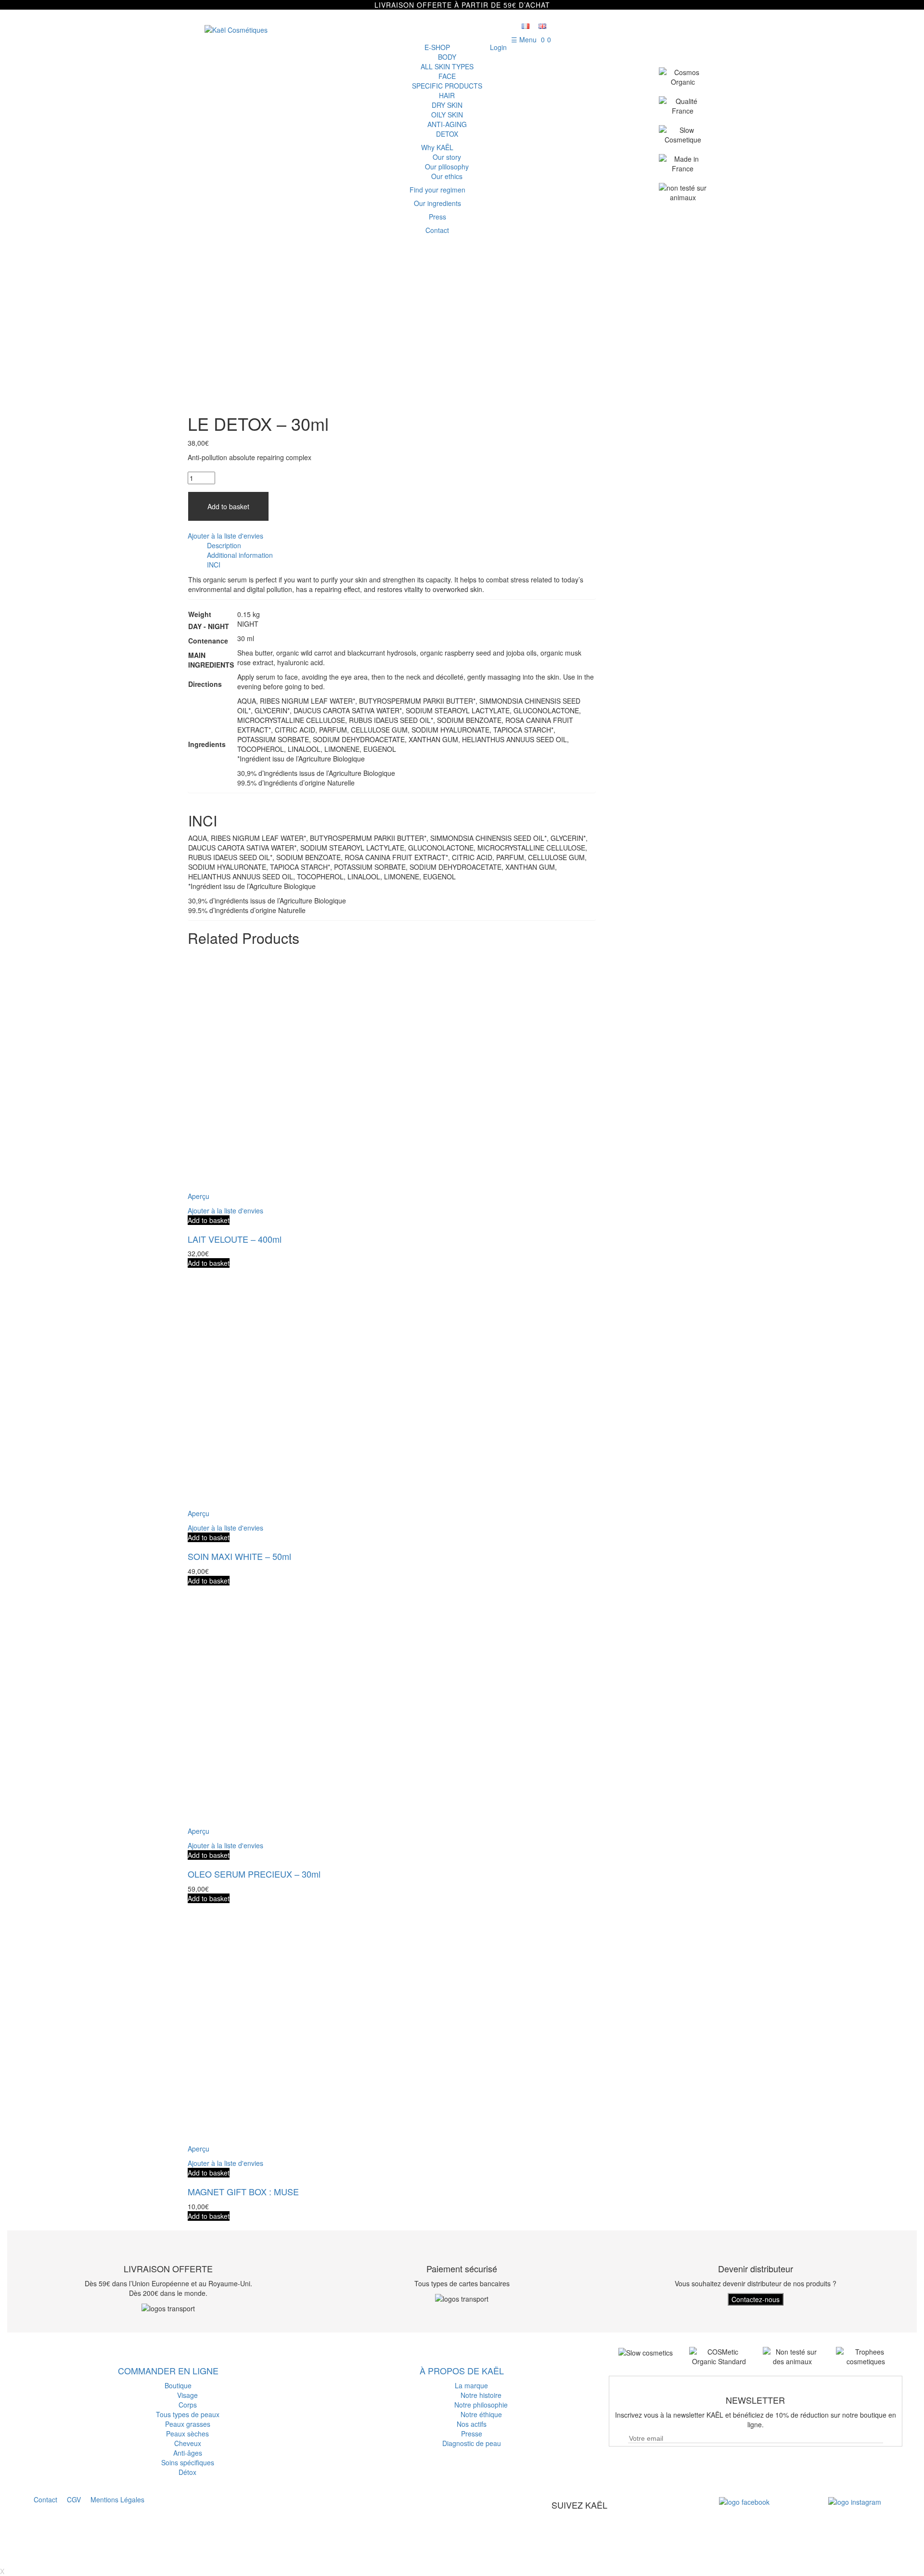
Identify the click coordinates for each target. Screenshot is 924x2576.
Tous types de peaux (188, 2414)
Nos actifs (472, 2424)
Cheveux (188, 2443)
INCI (214, 565)
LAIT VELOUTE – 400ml (235, 1239)
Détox (187, 2472)
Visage (187, 2395)
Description (224, 545)
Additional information (240, 555)
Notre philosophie (481, 2405)
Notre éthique (481, 2414)
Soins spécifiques (188, 2462)
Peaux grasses (188, 2424)
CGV (74, 2499)
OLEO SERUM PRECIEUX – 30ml (254, 1874)
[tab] (401, 545)
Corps (188, 2405)
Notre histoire (481, 2395)
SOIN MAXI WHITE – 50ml (239, 1556)
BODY (447, 57)
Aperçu (199, 1196)
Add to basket (228, 506)
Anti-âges (188, 2453)
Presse (472, 2434)
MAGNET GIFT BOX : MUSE (243, 2191)
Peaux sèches (187, 2434)
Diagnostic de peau (472, 2443)
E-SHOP (437, 47)
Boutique (178, 2385)
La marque (471, 2385)
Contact (45, 2499)
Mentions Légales (117, 2499)
